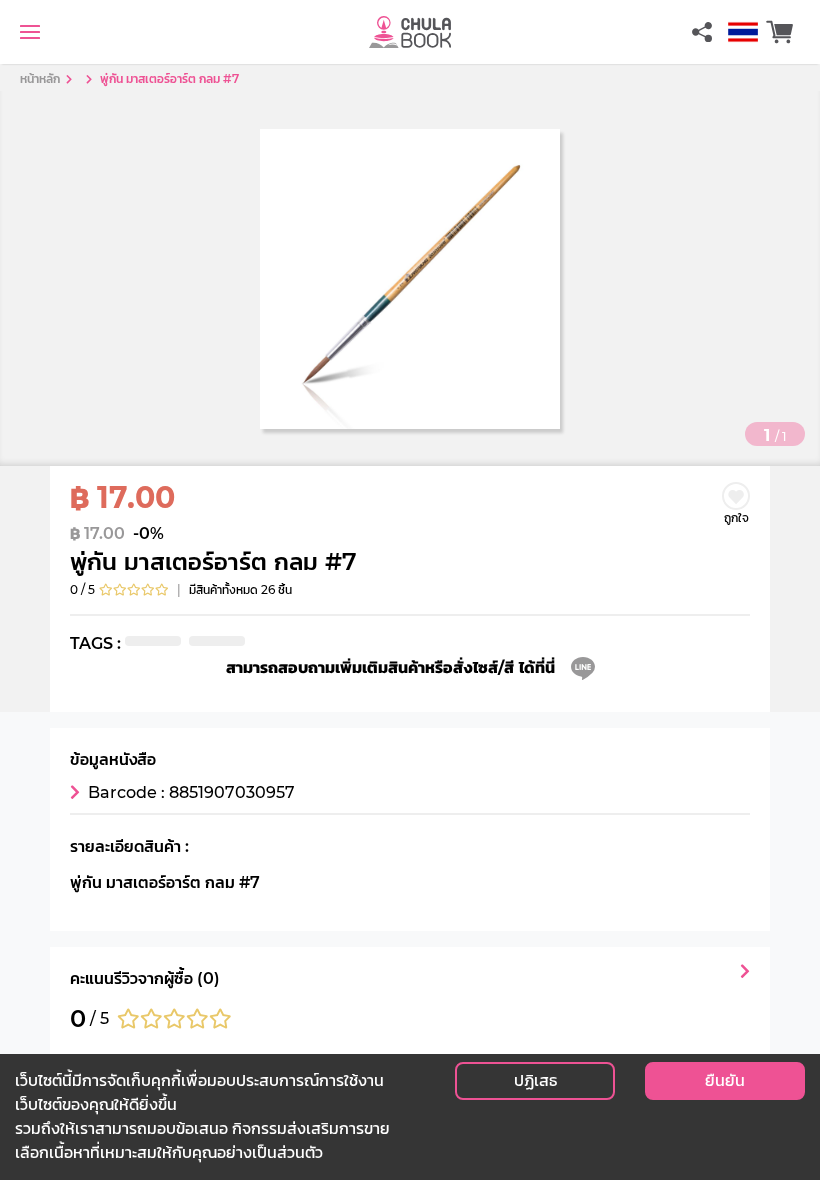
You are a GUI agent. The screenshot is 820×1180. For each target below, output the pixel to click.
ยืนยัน (725, 1080)
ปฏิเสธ (535, 1080)
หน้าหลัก (40, 78)
